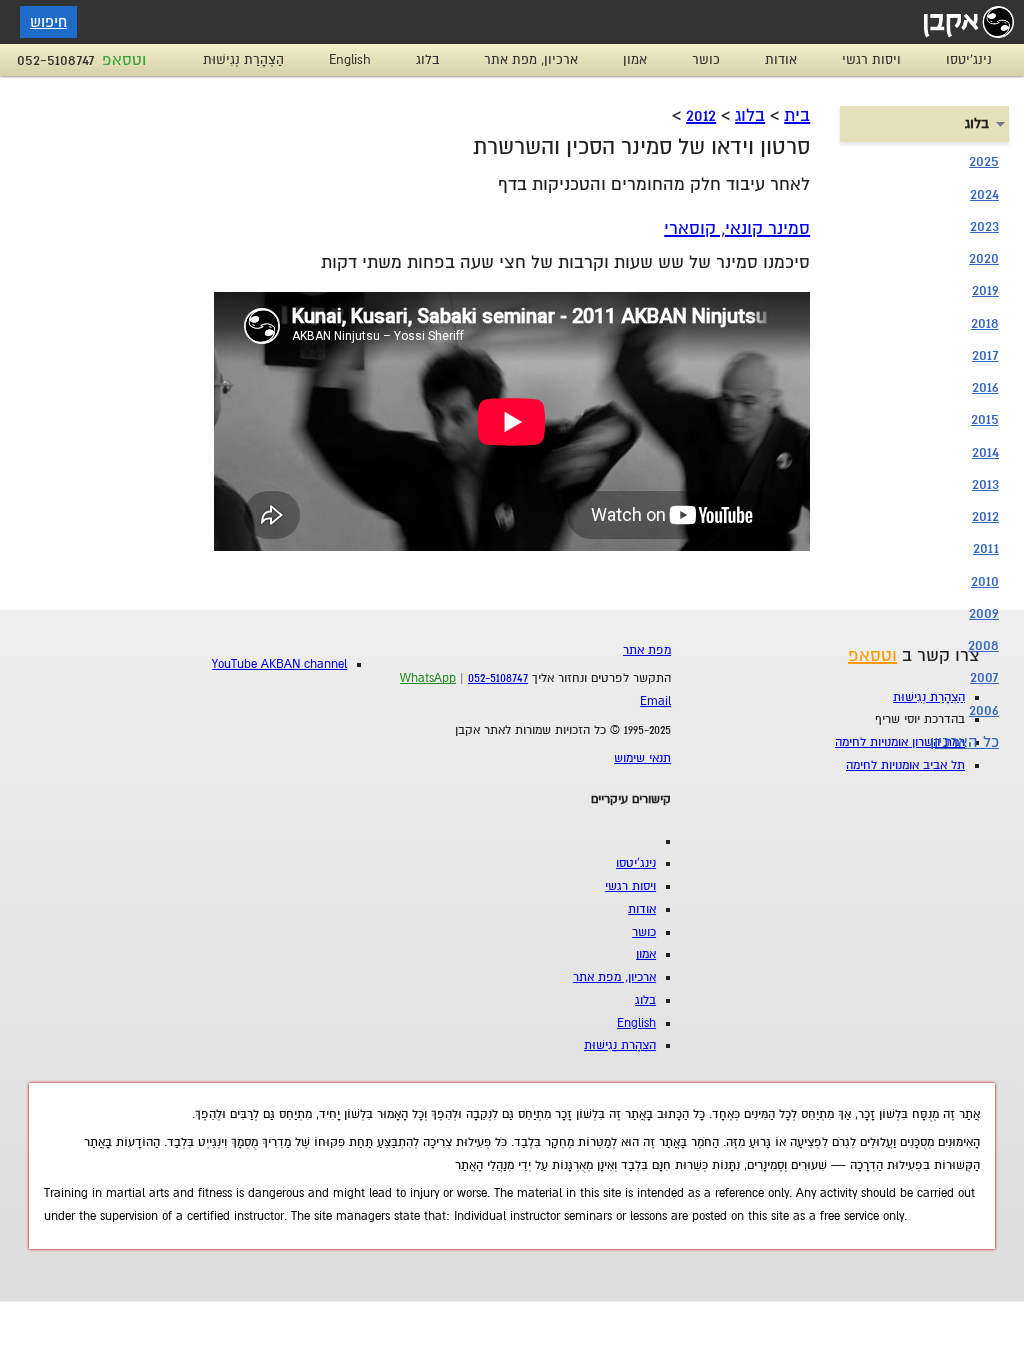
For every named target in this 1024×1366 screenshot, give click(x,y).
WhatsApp (428, 678)
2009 (984, 613)
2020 (984, 258)
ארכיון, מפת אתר (531, 60)
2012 (701, 115)
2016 (985, 387)
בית (797, 115)
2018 (985, 323)
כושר (706, 60)
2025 (984, 161)
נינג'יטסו (969, 60)
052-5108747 (56, 60)
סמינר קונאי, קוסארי (737, 228)
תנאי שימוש (642, 758)
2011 (986, 548)
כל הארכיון (964, 742)
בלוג (427, 60)
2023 (984, 226)
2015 (985, 419)
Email (655, 701)
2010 (985, 581)
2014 (985, 452)
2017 (985, 355)
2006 (984, 710)
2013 (985, 484)
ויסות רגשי (871, 60)
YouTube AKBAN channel (279, 664)
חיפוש (48, 22)
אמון (635, 60)
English (350, 60)
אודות (781, 60)
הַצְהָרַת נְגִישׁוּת (243, 60)
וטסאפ (124, 60)
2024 (984, 194)
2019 (985, 290)
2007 (984, 677)
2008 (983, 645)
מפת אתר (647, 650)
